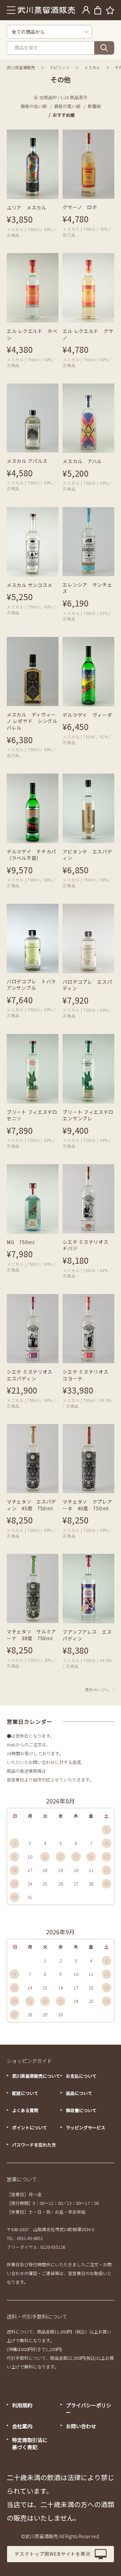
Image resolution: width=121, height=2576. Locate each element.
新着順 (94, 106)
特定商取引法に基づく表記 (30, 2443)
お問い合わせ (81, 2426)
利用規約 (22, 2405)
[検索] (104, 48)
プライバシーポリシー (89, 2409)
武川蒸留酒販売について (36, 2076)
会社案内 (22, 2426)
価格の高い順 (67, 106)
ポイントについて (30, 2127)
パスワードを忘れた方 (34, 2145)
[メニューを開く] (11, 10)
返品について (79, 2093)
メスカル (92, 67)
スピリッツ (59, 67)
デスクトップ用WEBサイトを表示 (52, 2554)
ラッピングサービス (86, 2127)
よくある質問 (25, 2110)
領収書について (81, 2110)
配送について (25, 2093)
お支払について (81, 2076)
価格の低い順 (34, 106)
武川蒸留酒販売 (21, 67)
